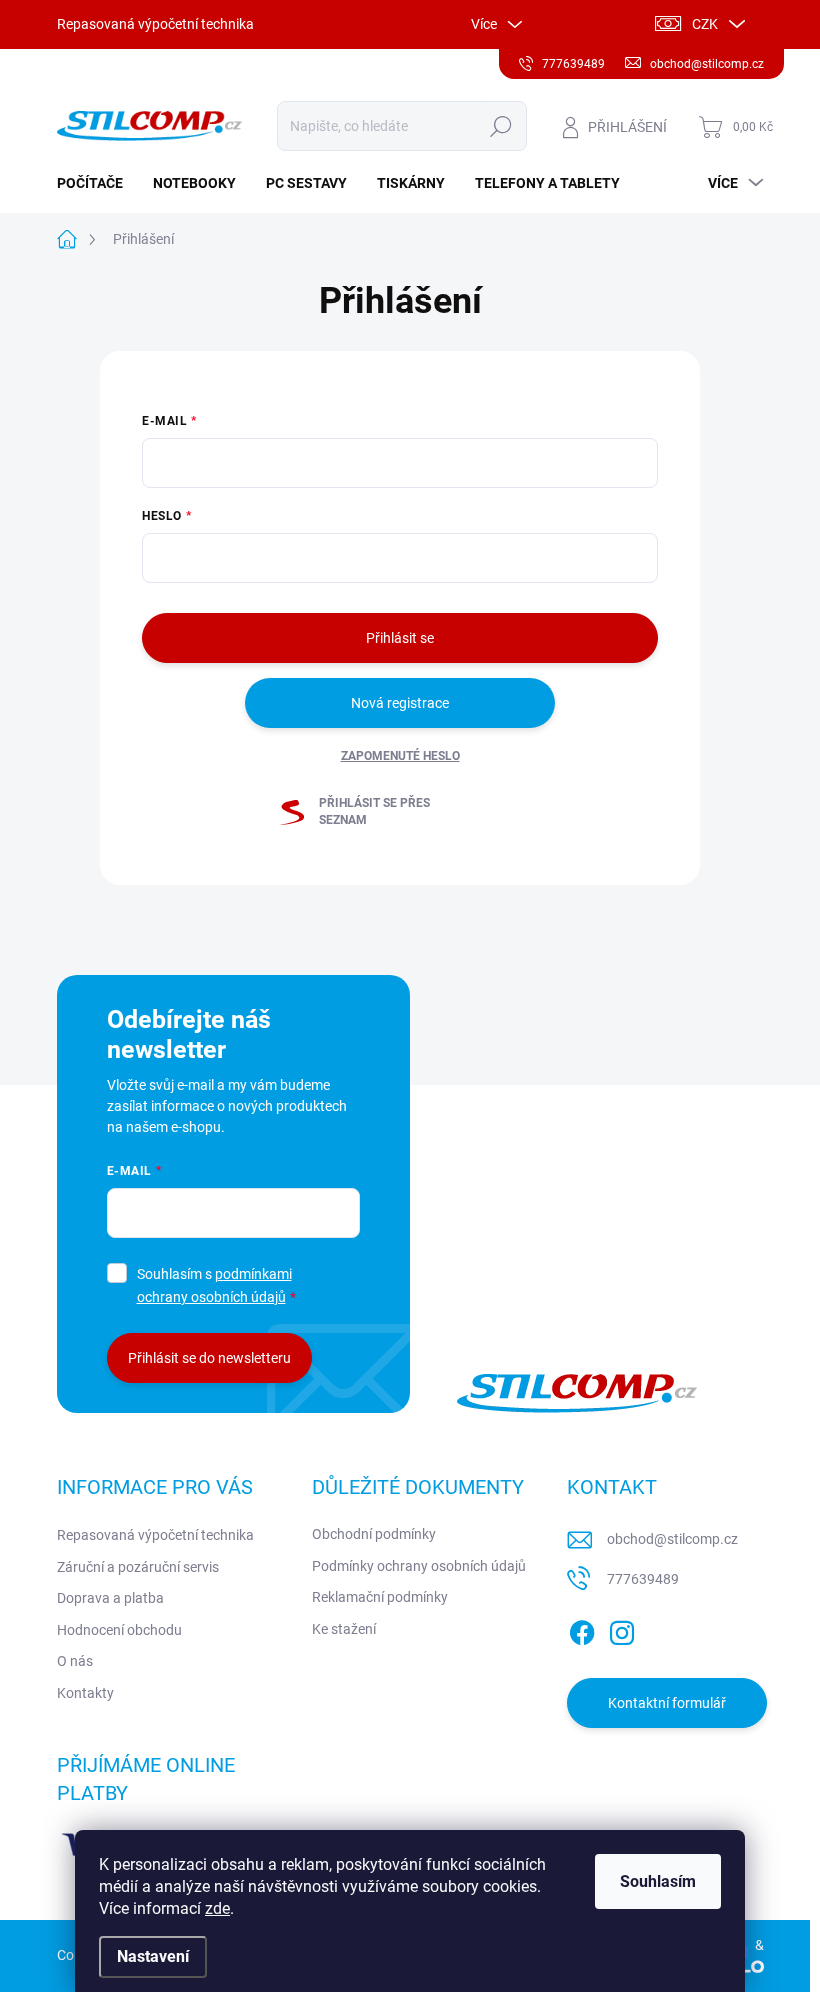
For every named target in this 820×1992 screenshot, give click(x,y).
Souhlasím (658, 1881)
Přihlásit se (400, 638)
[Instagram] (622, 1629)
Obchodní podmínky (374, 1534)
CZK (705, 24)
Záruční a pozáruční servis (138, 1567)
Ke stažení (344, 1629)
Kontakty (85, 1693)
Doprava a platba (110, 1598)
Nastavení (153, 1956)
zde (217, 1908)
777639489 (643, 1579)
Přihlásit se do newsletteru (209, 1358)
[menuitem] (97, 183)
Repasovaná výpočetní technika (155, 24)
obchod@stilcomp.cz (672, 1539)
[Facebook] (582, 1629)
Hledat (500, 126)
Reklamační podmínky (380, 1597)
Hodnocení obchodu (119, 1630)
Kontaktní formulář (667, 1703)
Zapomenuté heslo (400, 756)
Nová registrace (400, 703)
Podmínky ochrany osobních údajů (419, 1566)
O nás (75, 1661)
